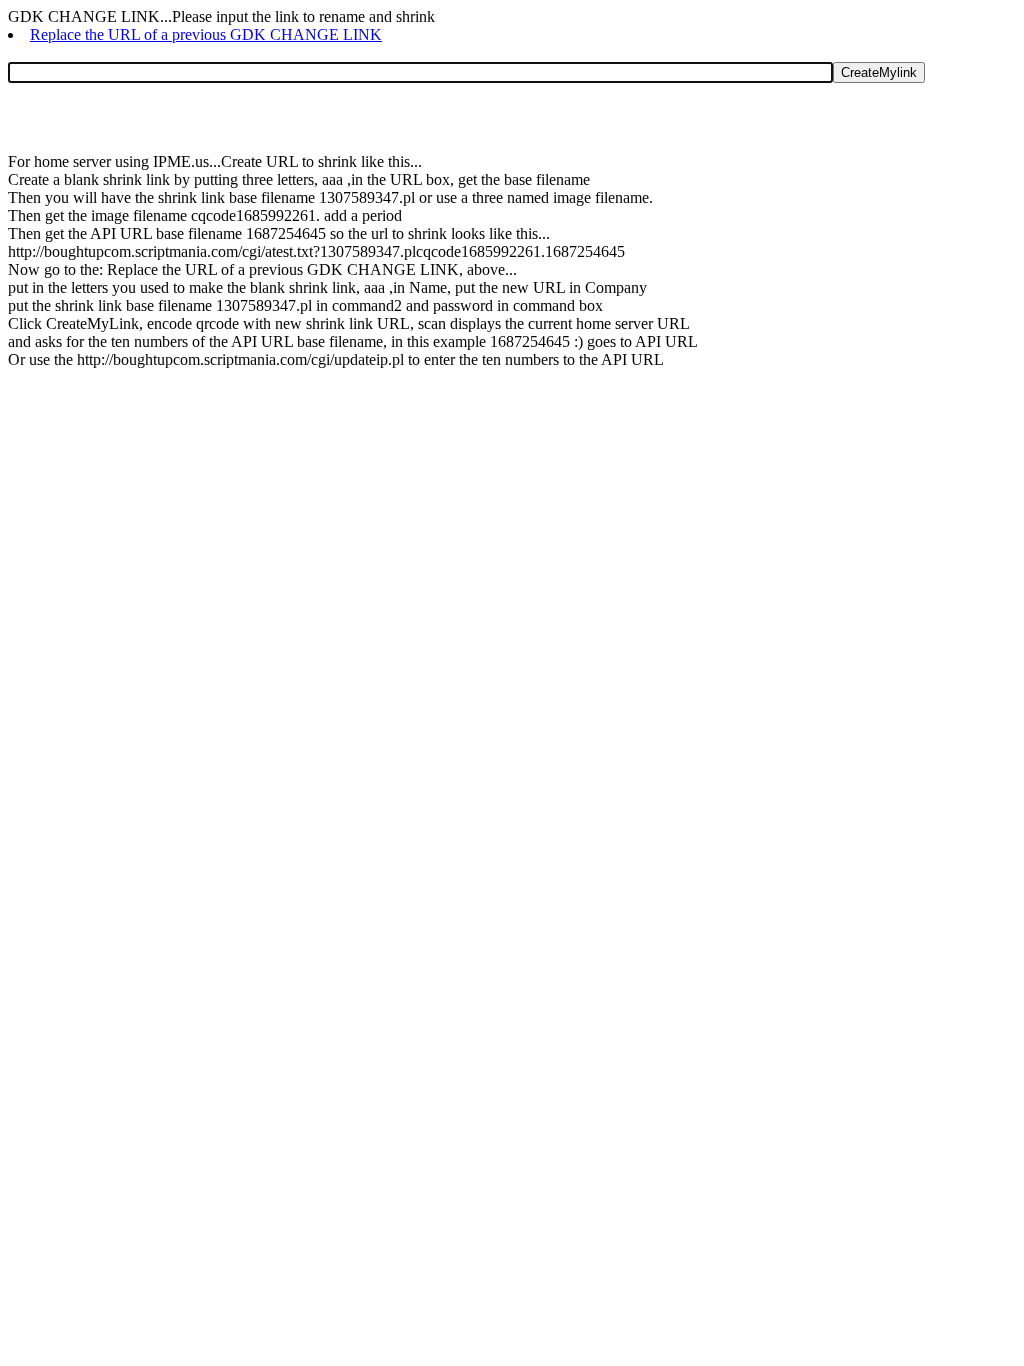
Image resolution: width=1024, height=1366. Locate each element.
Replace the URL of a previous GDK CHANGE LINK (206, 34)
